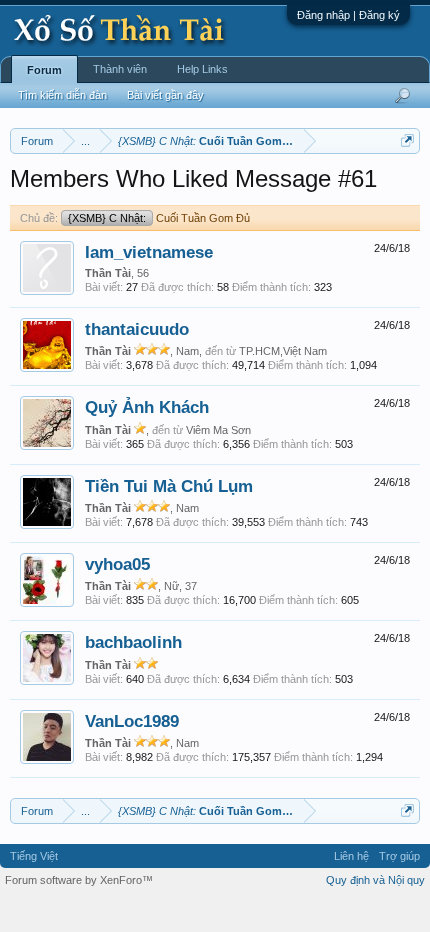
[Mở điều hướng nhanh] (407, 140)
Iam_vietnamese (149, 252)
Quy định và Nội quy (375, 880)
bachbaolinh (133, 642)
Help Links (202, 69)
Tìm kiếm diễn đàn (62, 95)
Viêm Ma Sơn (218, 430)
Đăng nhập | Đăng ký (348, 15)
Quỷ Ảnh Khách (147, 407)
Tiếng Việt (34, 856)
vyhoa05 (117, 564)
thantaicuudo (137, 329)
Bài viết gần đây (165, 95)
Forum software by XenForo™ (79, 880)
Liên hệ (351, 856)
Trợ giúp (399, 856)
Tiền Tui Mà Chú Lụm (169, 486)
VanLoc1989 (132, 721)
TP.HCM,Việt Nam (283, 351)
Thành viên (120, 69)
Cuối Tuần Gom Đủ (159, 218)
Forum (44, 70)
